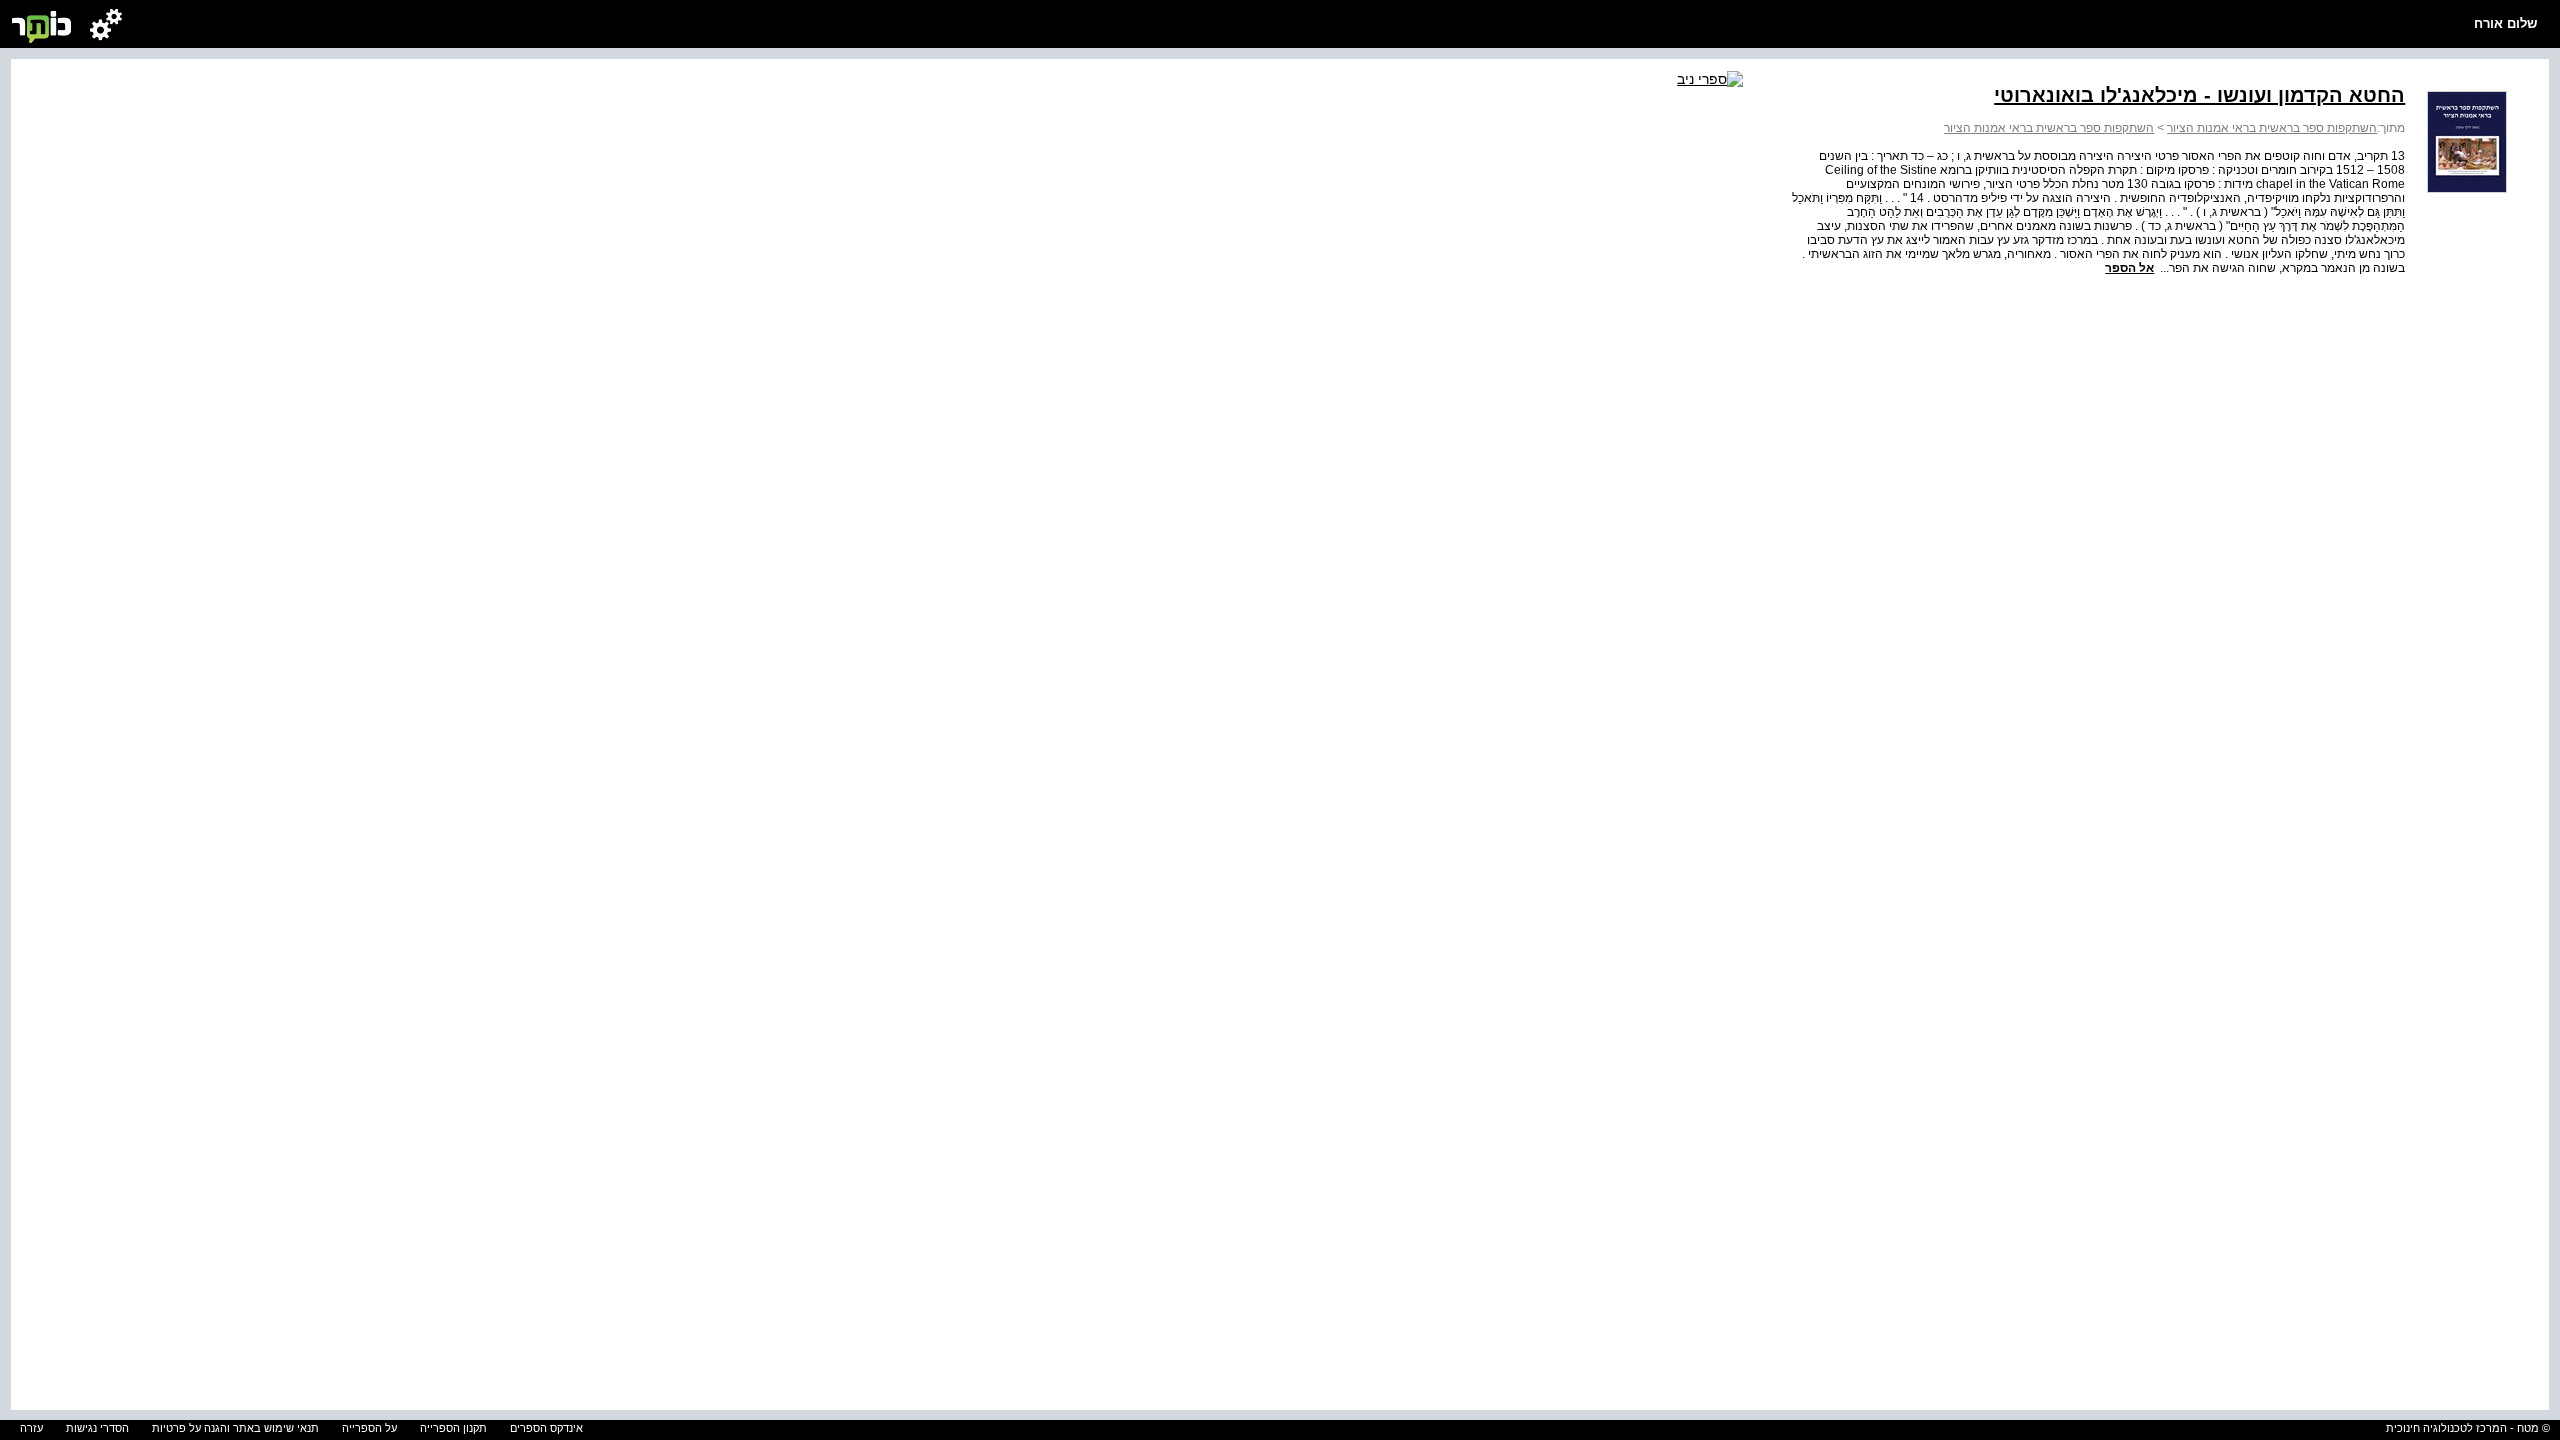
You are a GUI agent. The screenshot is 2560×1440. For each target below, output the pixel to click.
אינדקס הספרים (546, 1428)
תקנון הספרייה (453, 1428)
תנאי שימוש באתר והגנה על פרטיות (235, 1428)
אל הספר (2129, 268)
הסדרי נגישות (97, 1428)
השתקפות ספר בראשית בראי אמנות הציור (2272, 128)
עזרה (31, 1428)
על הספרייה (369, 1428)
